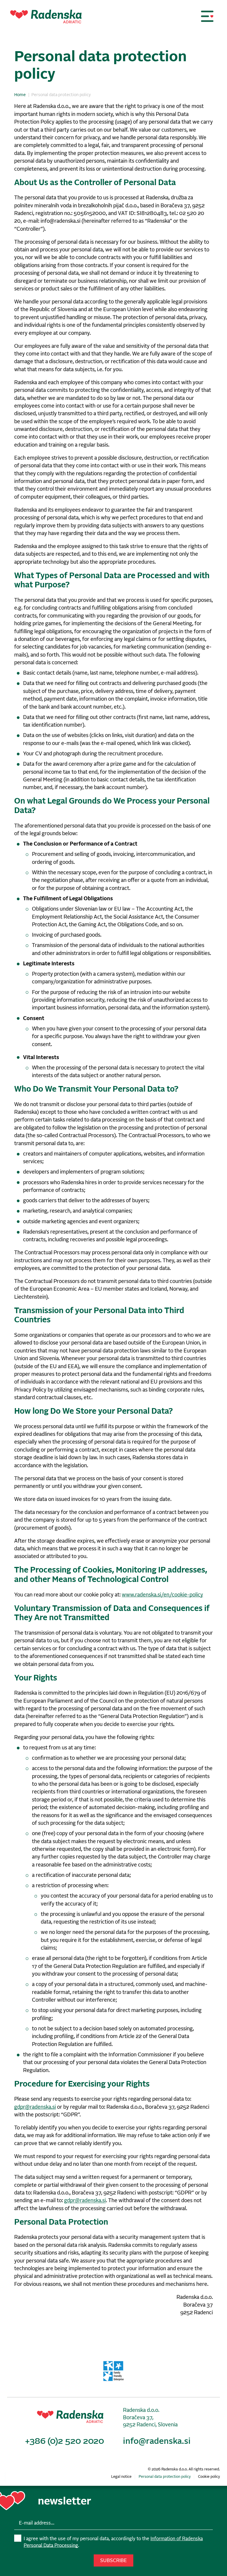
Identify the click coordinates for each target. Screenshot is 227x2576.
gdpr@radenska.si (35, 2107)
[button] (207, 16)
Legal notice (121, 2477)
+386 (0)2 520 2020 (65, 2441)
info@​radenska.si (157, 2441)
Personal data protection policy (165, 2477)
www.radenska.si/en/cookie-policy (162, 1595)
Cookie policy (209, 2477)
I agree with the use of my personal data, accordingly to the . (113, 2542)
